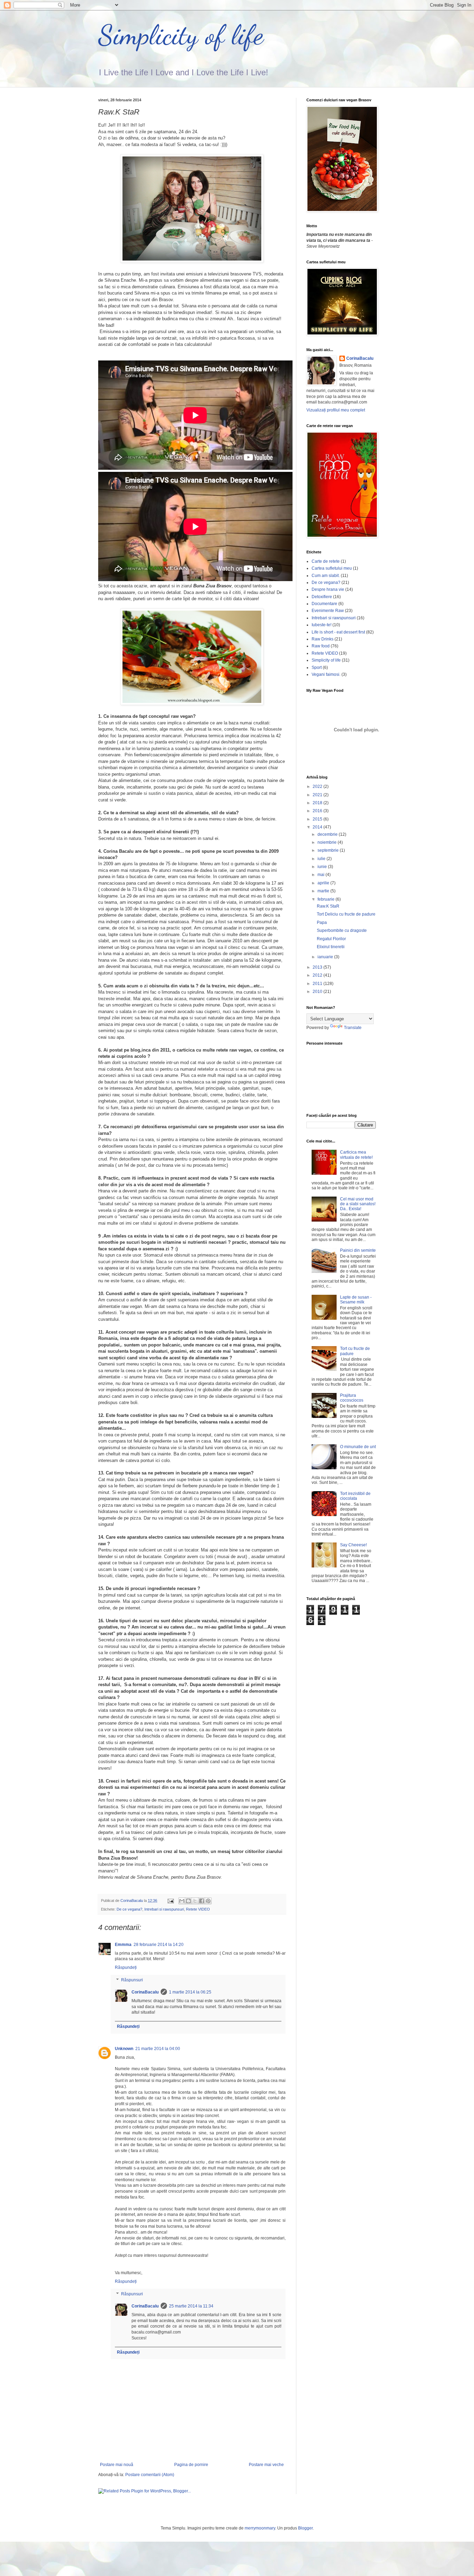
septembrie (329, 850)
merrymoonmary (260, 2528)
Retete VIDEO (198, 1909)
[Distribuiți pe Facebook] (202, 1901)
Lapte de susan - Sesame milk (356, 1300)
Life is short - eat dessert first (338, 632)
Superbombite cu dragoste (342, 930)
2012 (318, 975)
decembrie (328, 834)
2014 (318, 827)
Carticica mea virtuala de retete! (356, 1155)
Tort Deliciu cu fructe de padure (346, 914)
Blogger (305, 2528)
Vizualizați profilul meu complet (336, 410)
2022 (318, 787)
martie (324, 891)
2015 (318, 819)
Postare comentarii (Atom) (150, 2475)
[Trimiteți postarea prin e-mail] (170, 1901)
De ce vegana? (129, 1909)
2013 (318, 967)
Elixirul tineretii (331, 947)
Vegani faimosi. (326, 674)
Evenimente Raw (328, 611)
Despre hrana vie (328, 589)
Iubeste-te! (321, 625)
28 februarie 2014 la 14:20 (159, 1945)
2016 (318, 811)
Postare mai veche (266, 2465)
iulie (322, 859)
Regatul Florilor (331, 939)
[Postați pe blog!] (188, 1901)
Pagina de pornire (191, 2465)
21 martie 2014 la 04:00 (158, 2049)
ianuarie (326, 957)
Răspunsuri (132, 1980)
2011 (318, 984)
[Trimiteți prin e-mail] (182, 1901)
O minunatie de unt (358, 1447)
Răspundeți (126, 1967)
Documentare (324, 604)
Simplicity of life (181, 35)
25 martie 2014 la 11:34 (191, 2306)
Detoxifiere (322, 597)
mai (321, 875)
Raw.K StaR (328, 906)
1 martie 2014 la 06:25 (190, 1992)
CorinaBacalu (145, 1992)
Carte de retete (326, 561)
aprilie (324, 883)
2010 (318, 992)
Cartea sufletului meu (332, 568)
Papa (322, 923)
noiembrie (328, 842)
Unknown (124, 2049)
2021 (318, 795)
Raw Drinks (323, 639)
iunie (323, 867)
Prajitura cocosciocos (352, 1398)
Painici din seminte (358, 1250)
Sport (317, 668)
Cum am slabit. (326, 576)
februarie (327, 899)
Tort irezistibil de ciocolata (355, 1496)
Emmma (123, 1945)
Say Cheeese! (353, 1545)
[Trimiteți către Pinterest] (208, 1901)
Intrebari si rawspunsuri (164, 1909)
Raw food (321, 646)
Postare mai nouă (117, 2465)
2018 (318, 803)
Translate (353, 1028)
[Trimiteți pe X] (195, 1901)
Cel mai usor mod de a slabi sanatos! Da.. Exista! (358, 1204)
